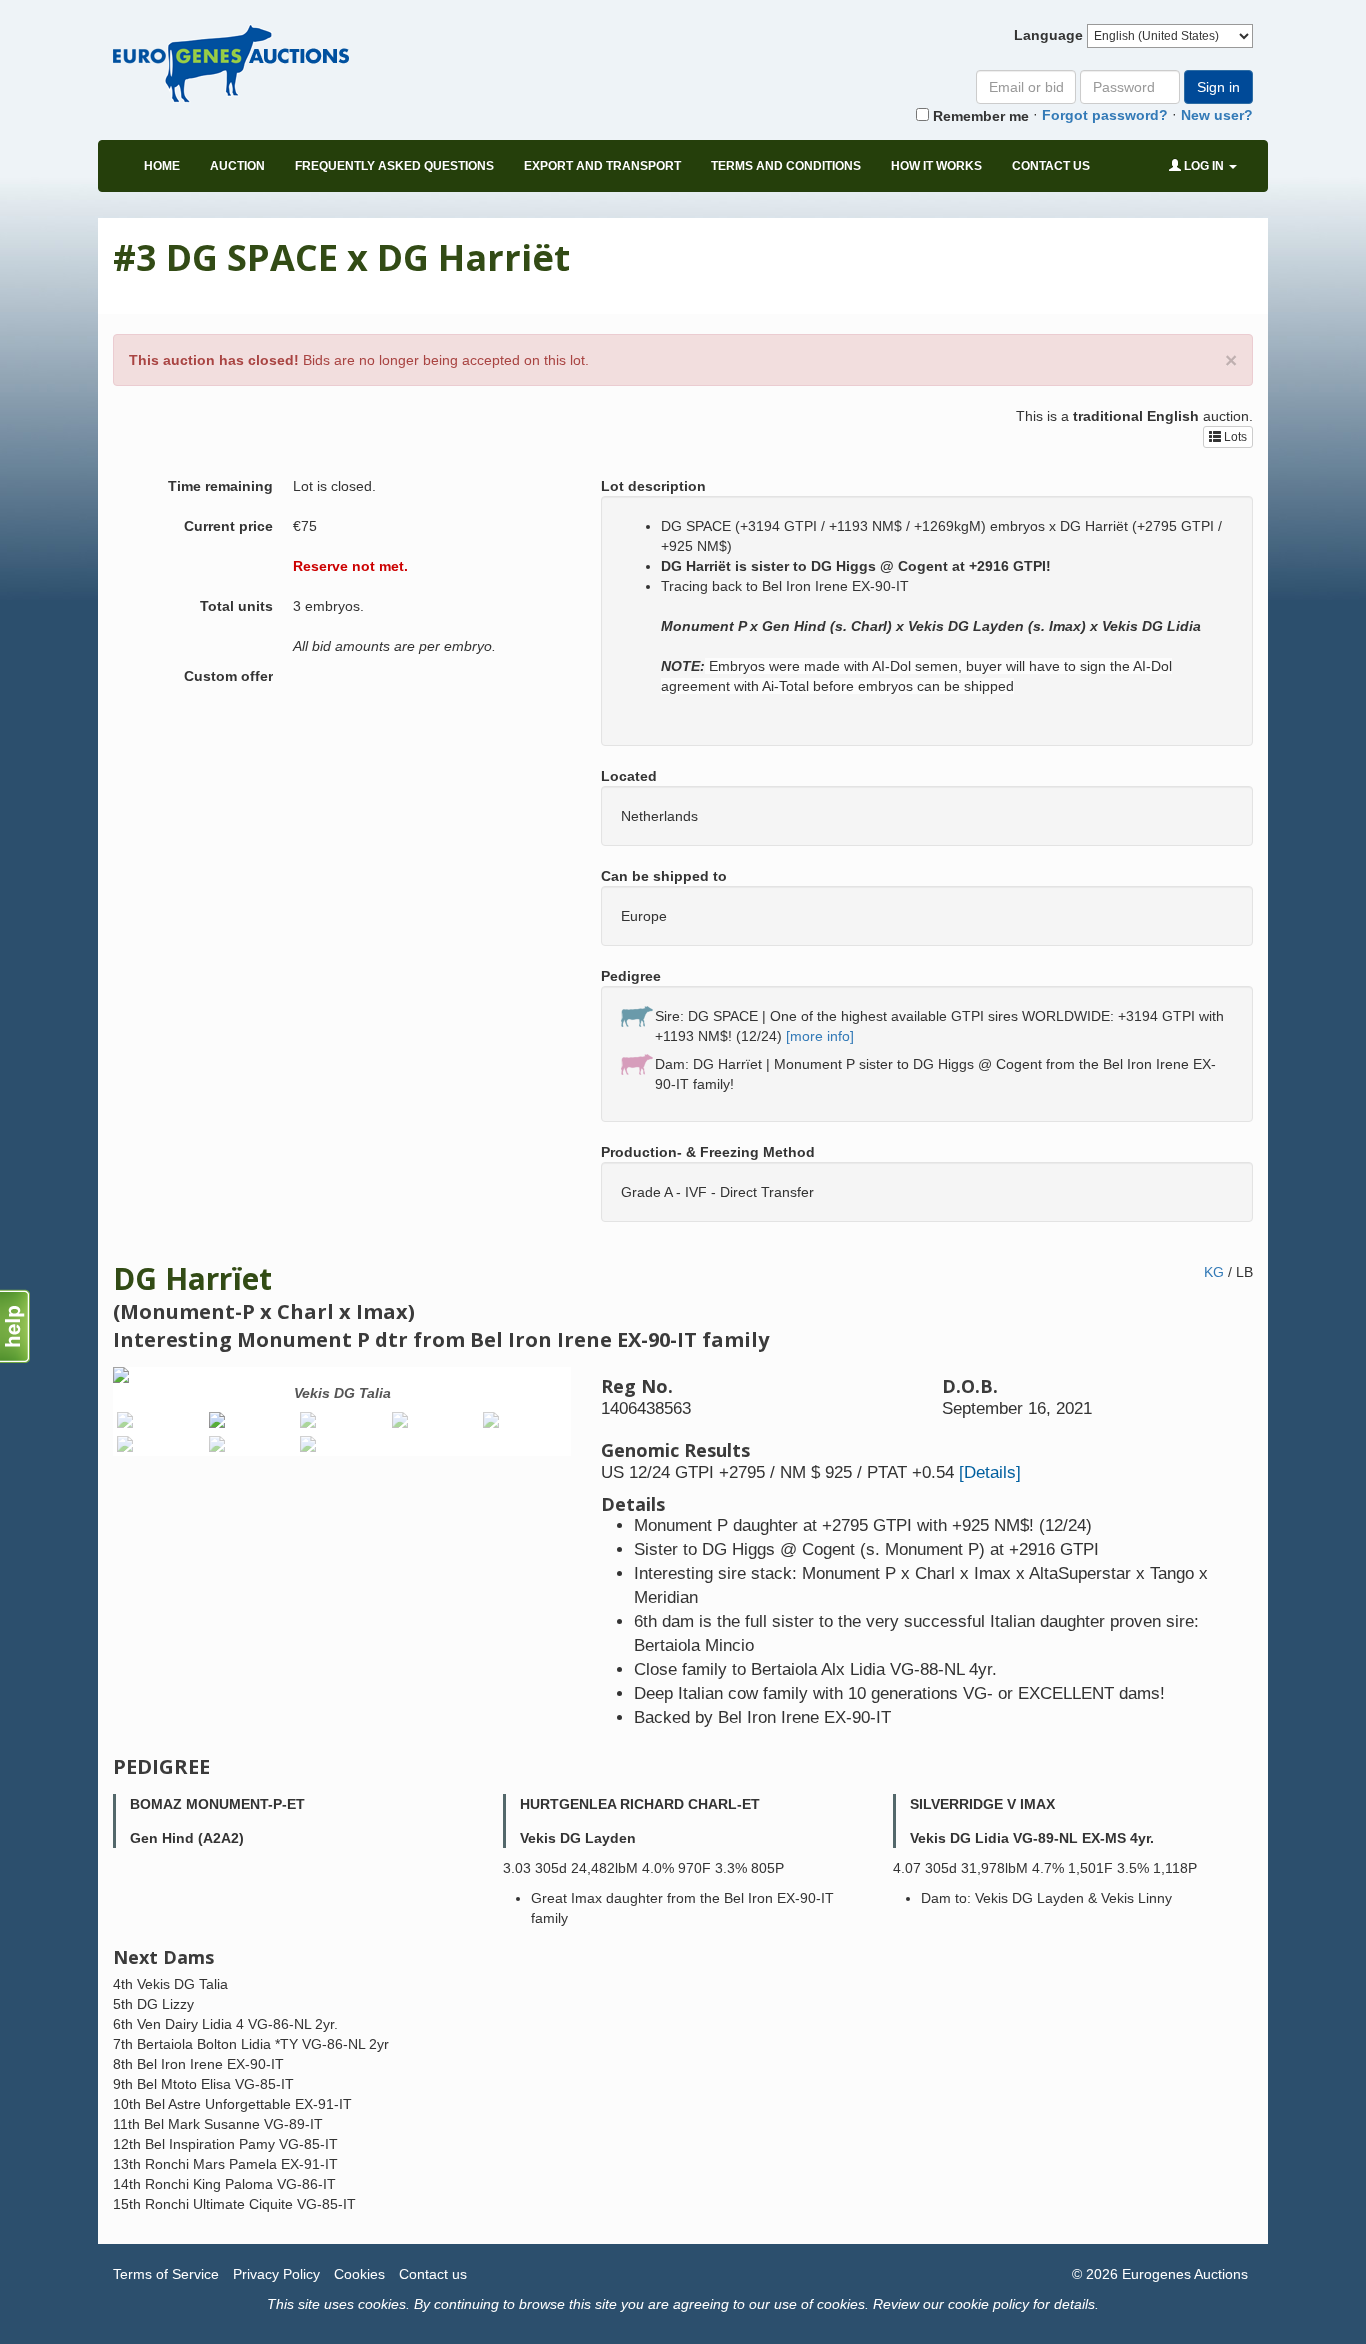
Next (601, 1416)
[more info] (820, 1036)
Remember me (979, 116)
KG (1214, 1272)
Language (1048, 35)
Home (162, 166)
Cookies (359, 2274)
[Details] (990, 1472)
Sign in (1218, 87)
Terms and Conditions (786, 166)
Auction (237, 166)
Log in (1204, 166)
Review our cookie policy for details (984, 2304)
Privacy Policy (276, 2274)
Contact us (1051, 166)
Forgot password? (1105, 115)
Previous (83, 1416)
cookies (382, 2304)
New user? (1217, 115)
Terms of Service (166, 2274)
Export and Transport (602, 166)
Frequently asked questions (394, 166)
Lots (1234, 437)
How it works (936, 166)
